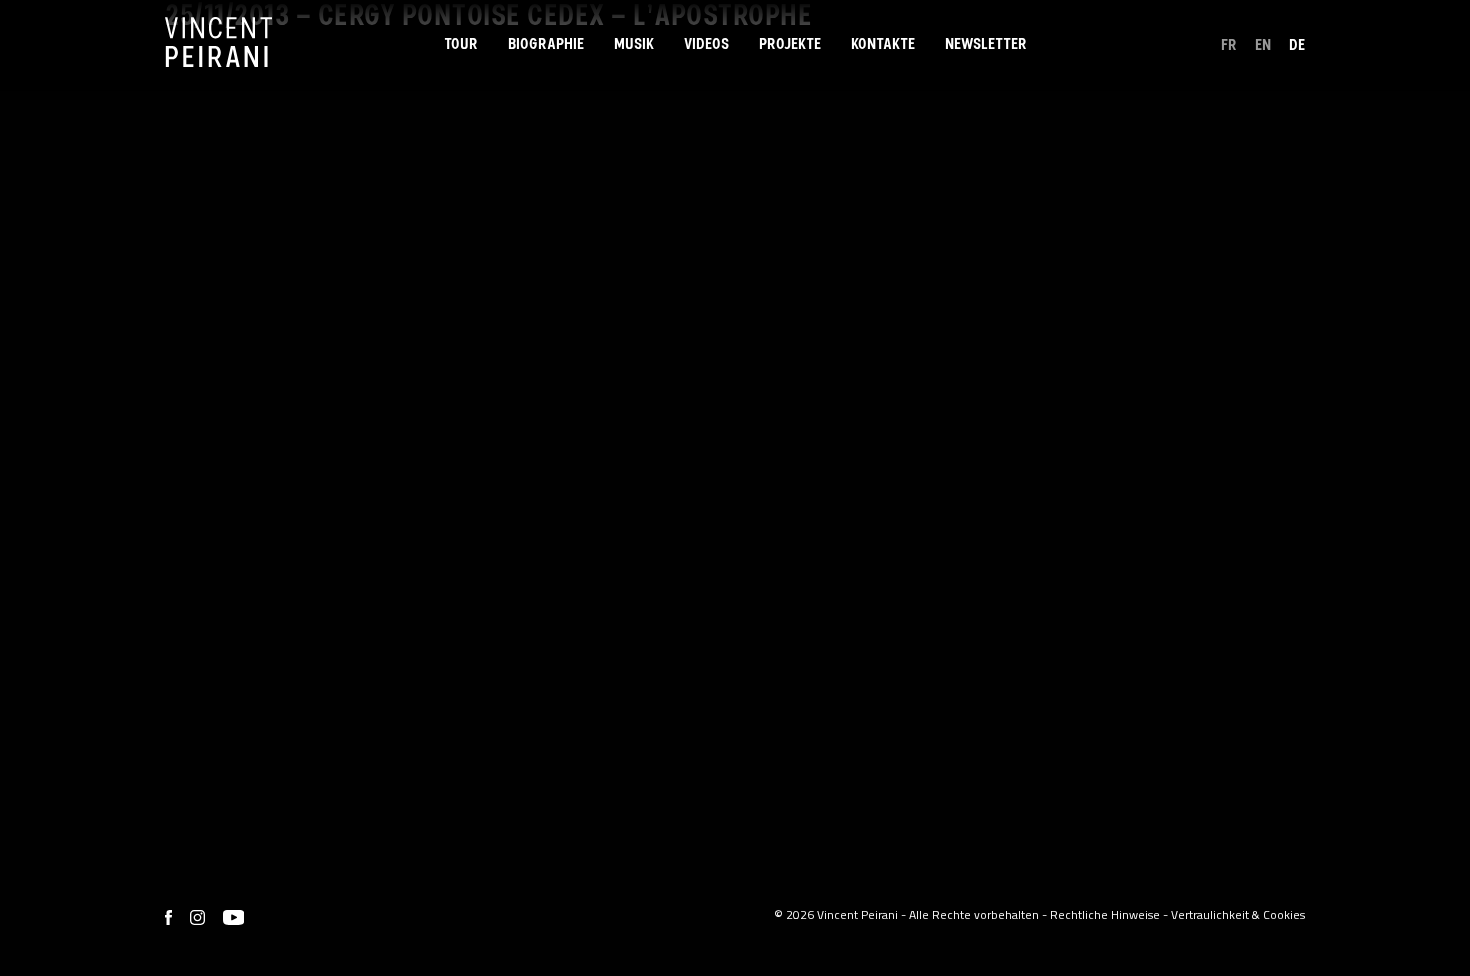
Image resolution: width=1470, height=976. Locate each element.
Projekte (790, 44)
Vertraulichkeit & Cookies (1238, 914)
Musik (634, 44)
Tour (461, 44)
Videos (706, 44)
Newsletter (986, 44)
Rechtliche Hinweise (1105, 914)
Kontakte (883, 44)
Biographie (546, 44)
